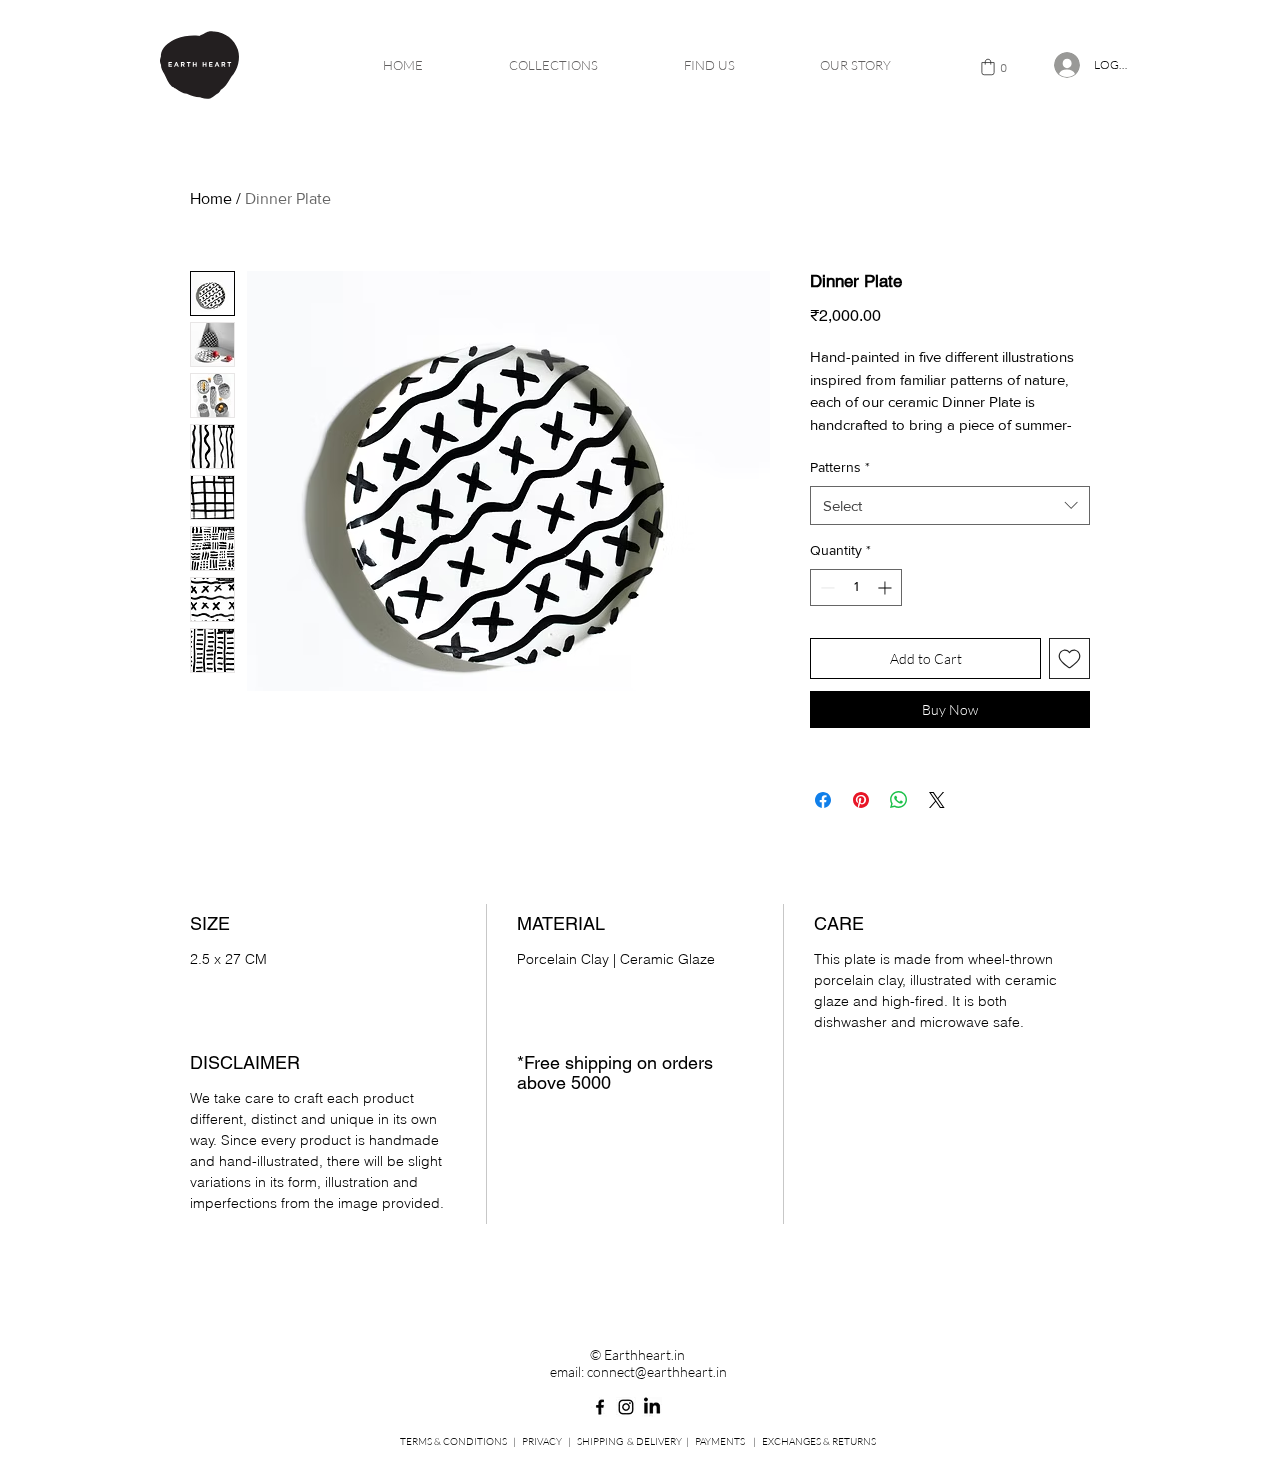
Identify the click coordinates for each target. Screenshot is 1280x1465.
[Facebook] (600, 1407)
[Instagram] (626, 1407)
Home (211, 198)
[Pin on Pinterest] (861, 800)
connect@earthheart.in (657, 1371)
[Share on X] (937, 800)
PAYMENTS (720, 1441)
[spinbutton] (856, 587)
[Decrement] (825, 587)
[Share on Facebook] (823, 800)
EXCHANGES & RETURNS (819, 1441)
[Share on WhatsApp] (899, 800)
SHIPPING (600, 1441)
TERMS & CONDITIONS (453, 1441)
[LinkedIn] (652, 1407)
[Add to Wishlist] (1069, 658)
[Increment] (886, 587)
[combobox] (950, 505)
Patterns (840, 467)
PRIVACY (542, 1441)
